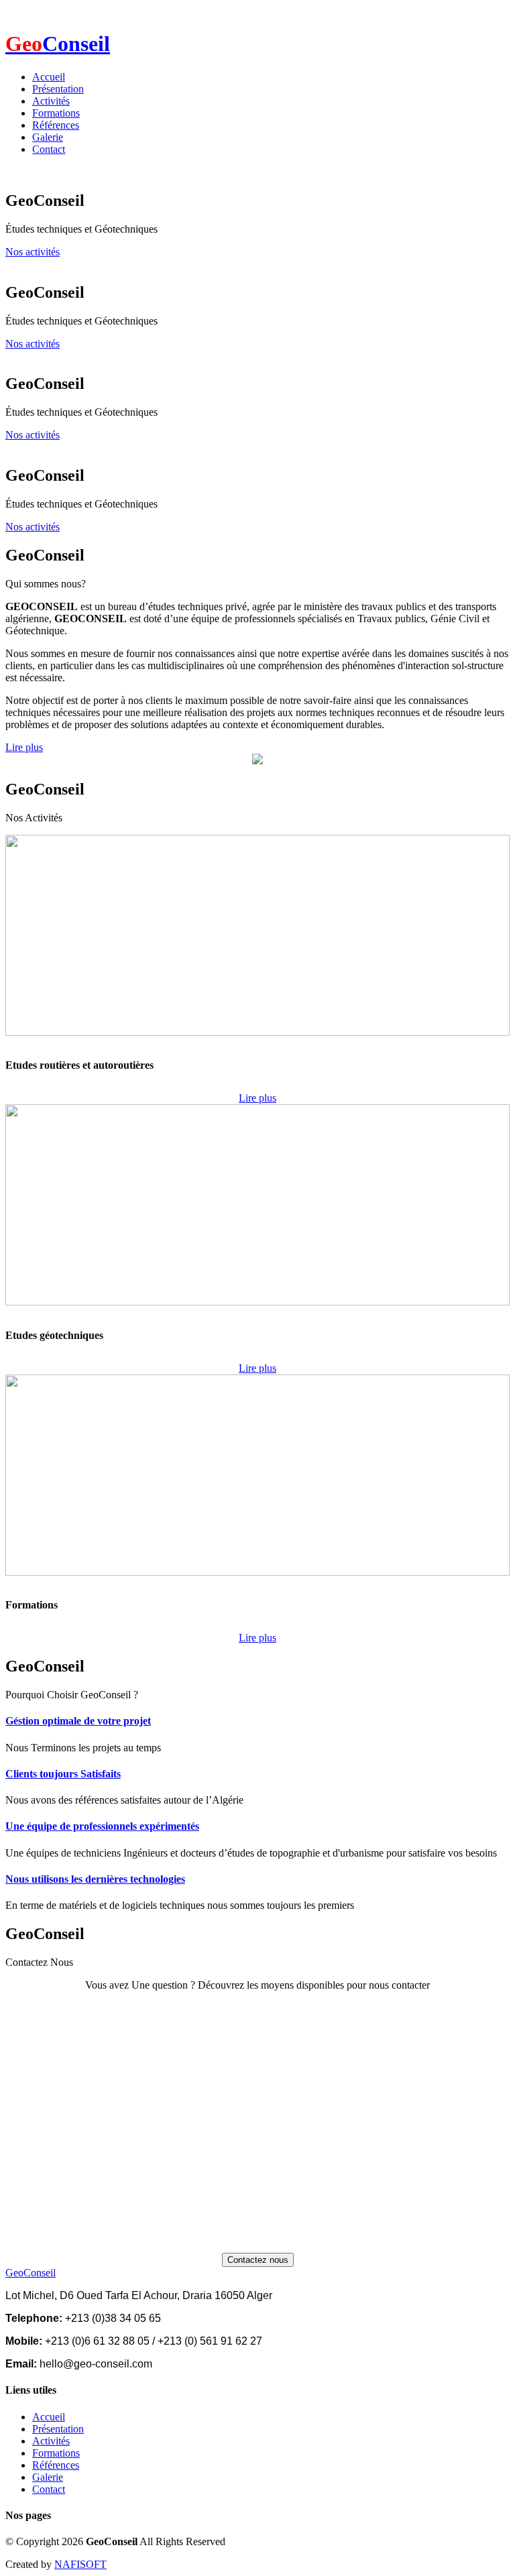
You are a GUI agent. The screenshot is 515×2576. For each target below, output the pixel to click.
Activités (51, 101)
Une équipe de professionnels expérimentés (102, 1826)
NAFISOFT (80, 2564)
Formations (56, 113)
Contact (49, 149)
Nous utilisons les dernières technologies (95, 1879)
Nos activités (33, 252)
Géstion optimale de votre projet (78, 1721)
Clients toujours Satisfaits (63, 1774)
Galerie (48, 137)
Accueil (49, 77)
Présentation (58, 89)
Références (56, 125)
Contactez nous (258, 2260)
